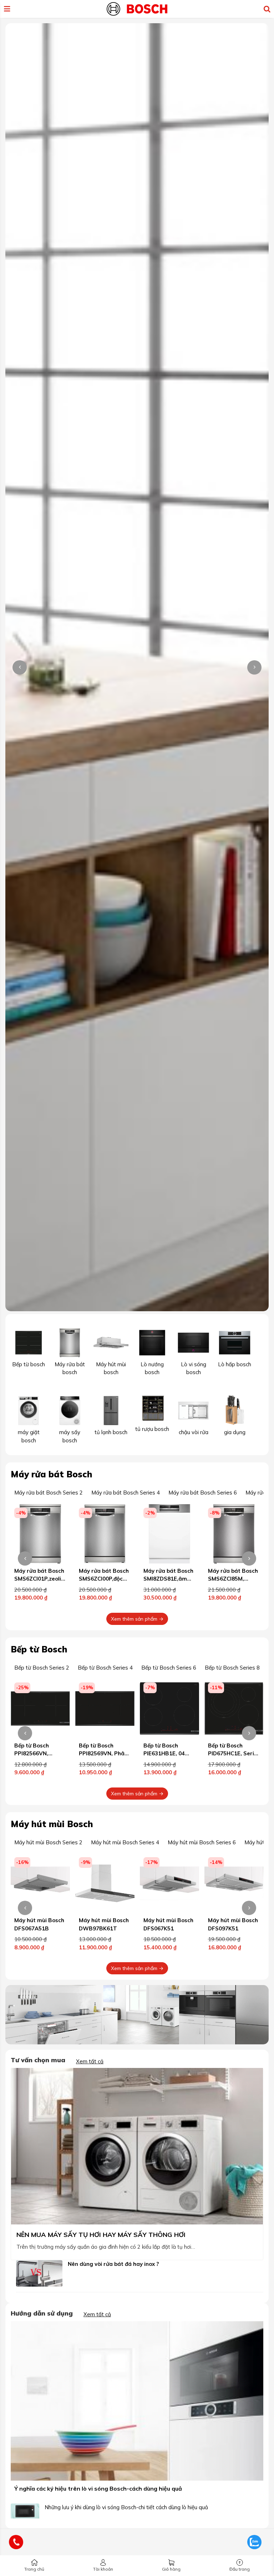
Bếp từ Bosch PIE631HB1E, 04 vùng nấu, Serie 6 (102, 1754)
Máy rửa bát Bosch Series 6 (203, 1493)
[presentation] (20, 667)
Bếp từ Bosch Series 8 (232, 1668)
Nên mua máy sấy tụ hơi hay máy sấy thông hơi (101, 2235)
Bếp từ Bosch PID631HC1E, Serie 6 (232, 1754)
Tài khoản (103, 2569)
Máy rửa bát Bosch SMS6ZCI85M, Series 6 (168, 1579)
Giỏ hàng (171, 2569)
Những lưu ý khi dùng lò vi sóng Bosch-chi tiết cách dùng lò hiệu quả (126, 2507)
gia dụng (235, 1432)
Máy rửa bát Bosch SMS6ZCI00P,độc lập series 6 (39, 1579)
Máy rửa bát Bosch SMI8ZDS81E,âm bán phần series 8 (104, 1579)
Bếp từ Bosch (39, 1649)
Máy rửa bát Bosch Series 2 (49, 1493)
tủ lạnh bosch (111, 1432)
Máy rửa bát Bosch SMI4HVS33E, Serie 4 (233, 1579)
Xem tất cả (90, 2061)
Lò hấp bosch (235, 1364)
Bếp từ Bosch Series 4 (105, 1668)
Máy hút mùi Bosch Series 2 (48, 1842)
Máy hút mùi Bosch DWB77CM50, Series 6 (233, 1928)
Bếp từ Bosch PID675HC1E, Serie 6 (168, 1754)
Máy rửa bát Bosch (52, 1474)
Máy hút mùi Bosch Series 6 (202, 1842)
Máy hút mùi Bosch (52, 1824)
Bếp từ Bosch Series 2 (42, 1668)
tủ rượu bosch (152, 1429)
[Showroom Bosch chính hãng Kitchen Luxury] (137, 8)
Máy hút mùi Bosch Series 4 (125, 1842)
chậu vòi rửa (194, 1432)
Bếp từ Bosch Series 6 (169, 1668)
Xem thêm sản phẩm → (137, 1619)
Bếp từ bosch (29, 1364)
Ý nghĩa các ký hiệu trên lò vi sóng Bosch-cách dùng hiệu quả (98, 2488)
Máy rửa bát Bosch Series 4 (126, 1493)
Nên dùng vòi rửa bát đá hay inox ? (113, 2264)
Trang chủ (34, 2569)
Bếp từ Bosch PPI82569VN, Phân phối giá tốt (39, 1754)
